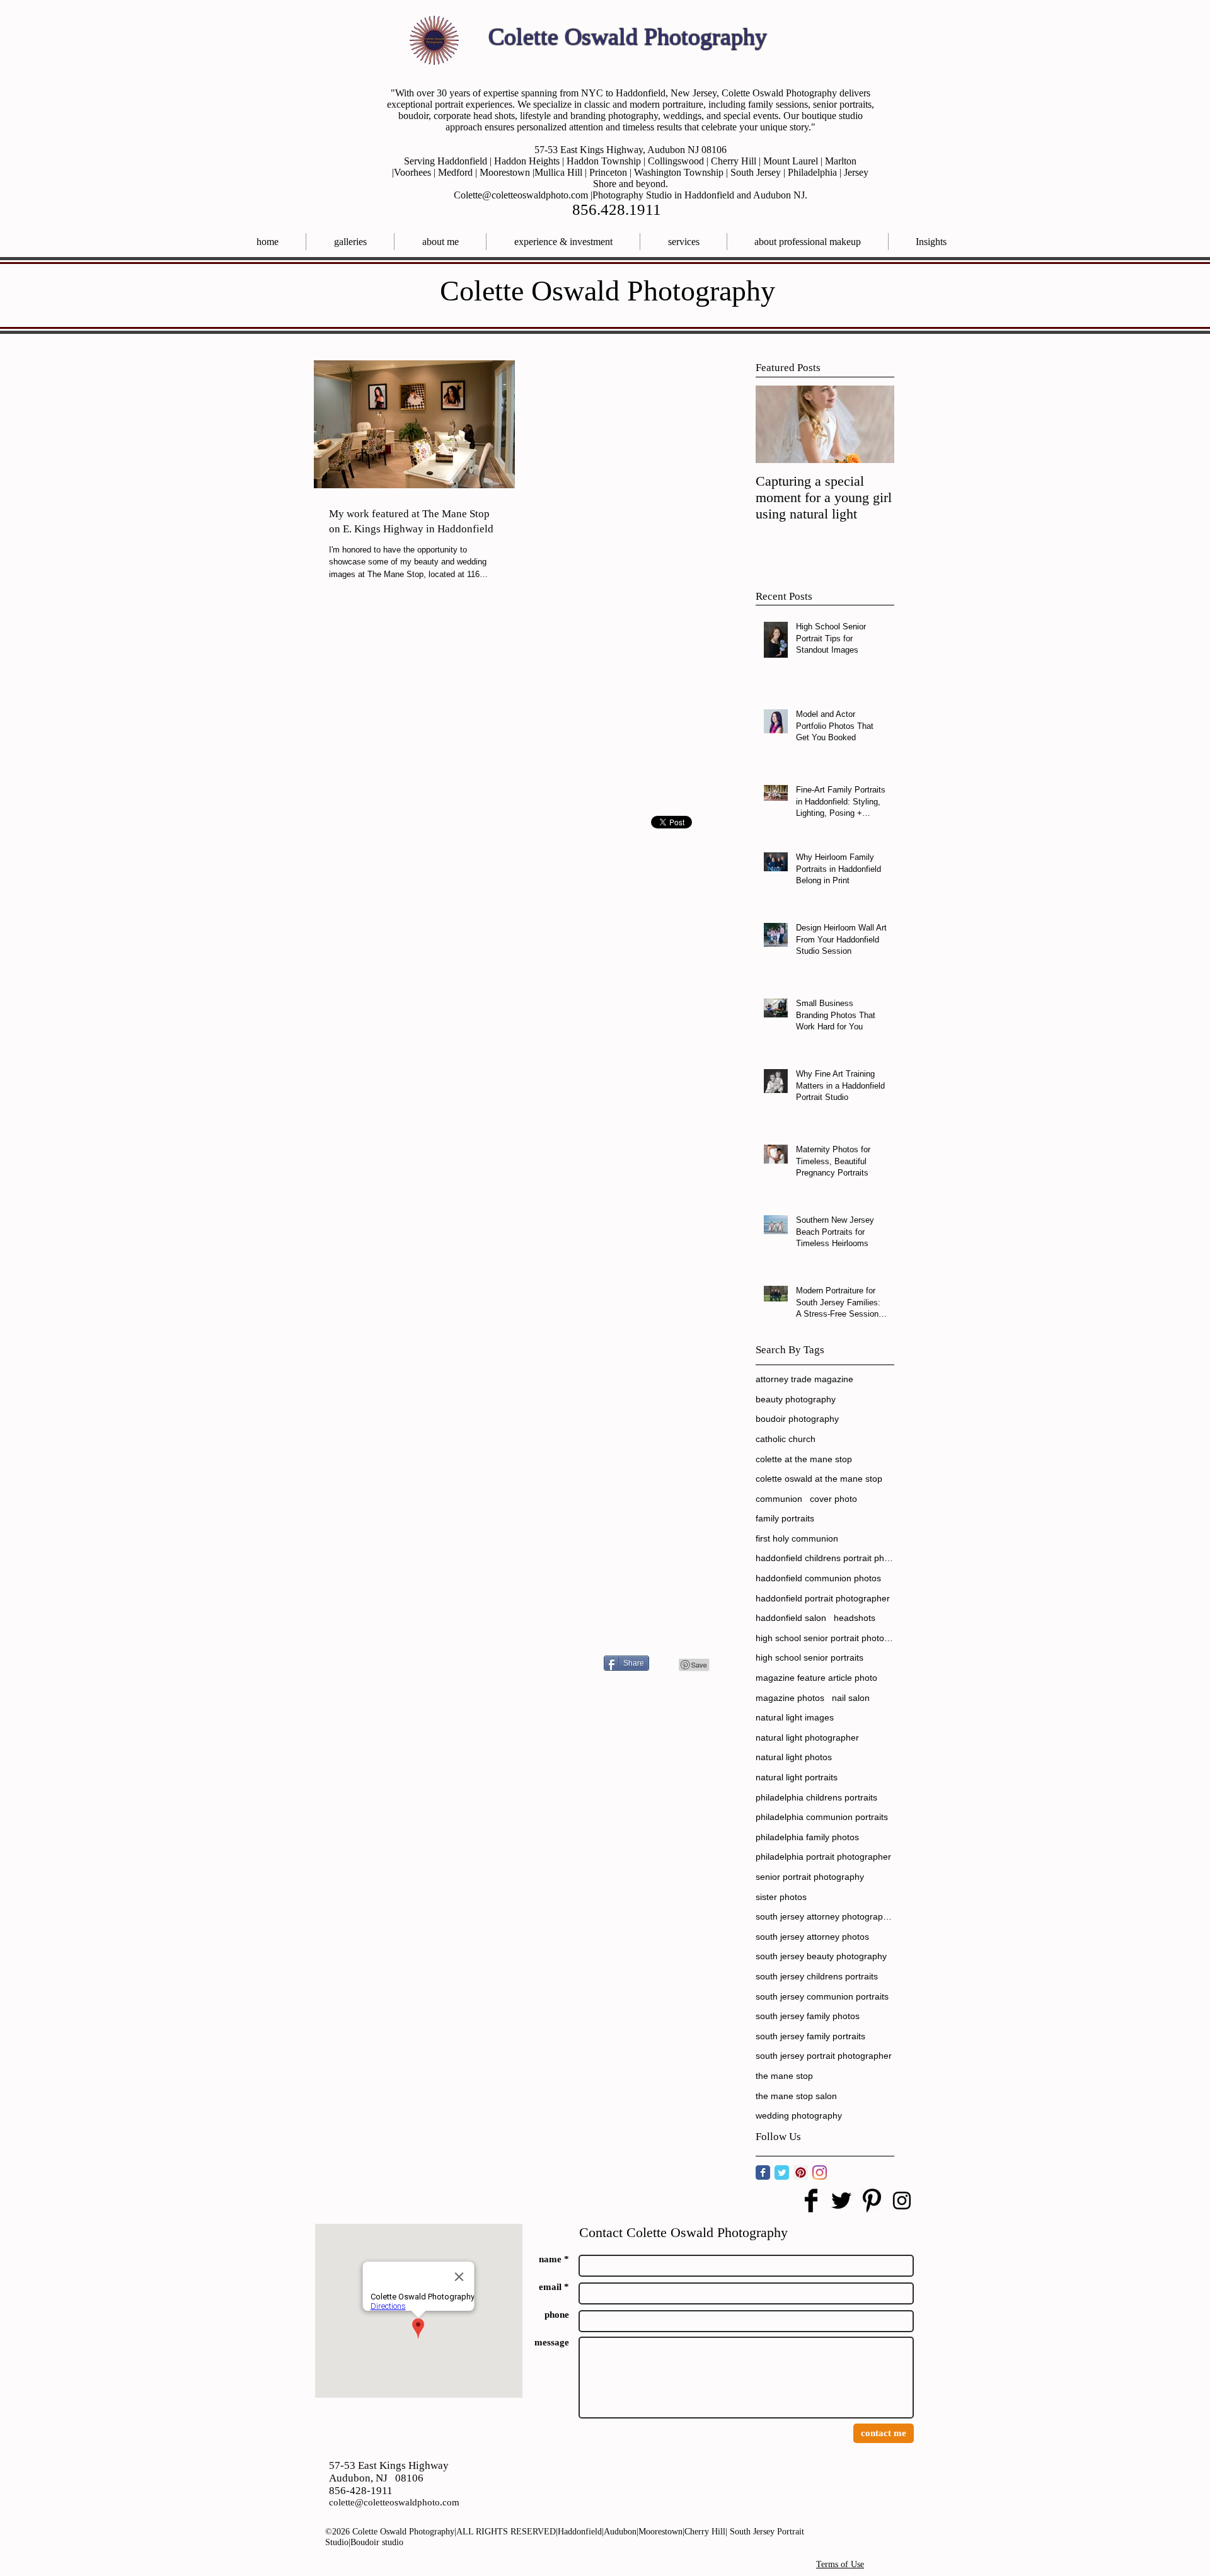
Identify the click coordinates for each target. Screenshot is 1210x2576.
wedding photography (799, 2115)
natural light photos (794, 1757)
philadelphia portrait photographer (823, 1857)
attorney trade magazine (804, 1379)
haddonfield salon (791, 1618)
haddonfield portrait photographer (823, 1598)
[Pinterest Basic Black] (872, 2201)
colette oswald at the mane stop (819, 1479)
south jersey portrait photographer (824, 2056)
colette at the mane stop (804, 1459)
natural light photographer (807, 1737)
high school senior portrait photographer (825, 1638)
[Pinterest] (801, 2172)
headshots (855, 1618)
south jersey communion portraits (822, 1996)
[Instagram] (820, 2172)
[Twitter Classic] (782, 2172)
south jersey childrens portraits (817, 1976)
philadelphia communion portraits (822, 1817)
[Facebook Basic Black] (811, 2201)
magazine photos (790, 1698)
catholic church (786, 1439)
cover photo (833, 1499)
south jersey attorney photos (812, 1937)
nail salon (851, 1698)
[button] (683, 242)
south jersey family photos (808, 2016)
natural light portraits (797, 1777)
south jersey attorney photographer (825, 1916)
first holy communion (797, 1538)
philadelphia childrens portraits (816, 1797)
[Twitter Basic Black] (841, 2201)
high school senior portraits (810, 1657)
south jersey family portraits (810, 2036)
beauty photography (796, 1399)
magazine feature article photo (816, 1678)
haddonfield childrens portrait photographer (825, 1558)
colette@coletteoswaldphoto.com (394, 2502)
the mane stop (784, 2076)
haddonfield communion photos (818, 1578)
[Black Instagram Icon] (902, 2201)
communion (779, 1499)
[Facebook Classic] (763, 2172)
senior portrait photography (810, 1877)
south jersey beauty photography (821, 1956)
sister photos (781, 1897)
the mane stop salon (796, 2096)
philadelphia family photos (807, 1837)
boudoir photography (797, 1419)
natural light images (795, 1717)
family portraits (785, 1518)
